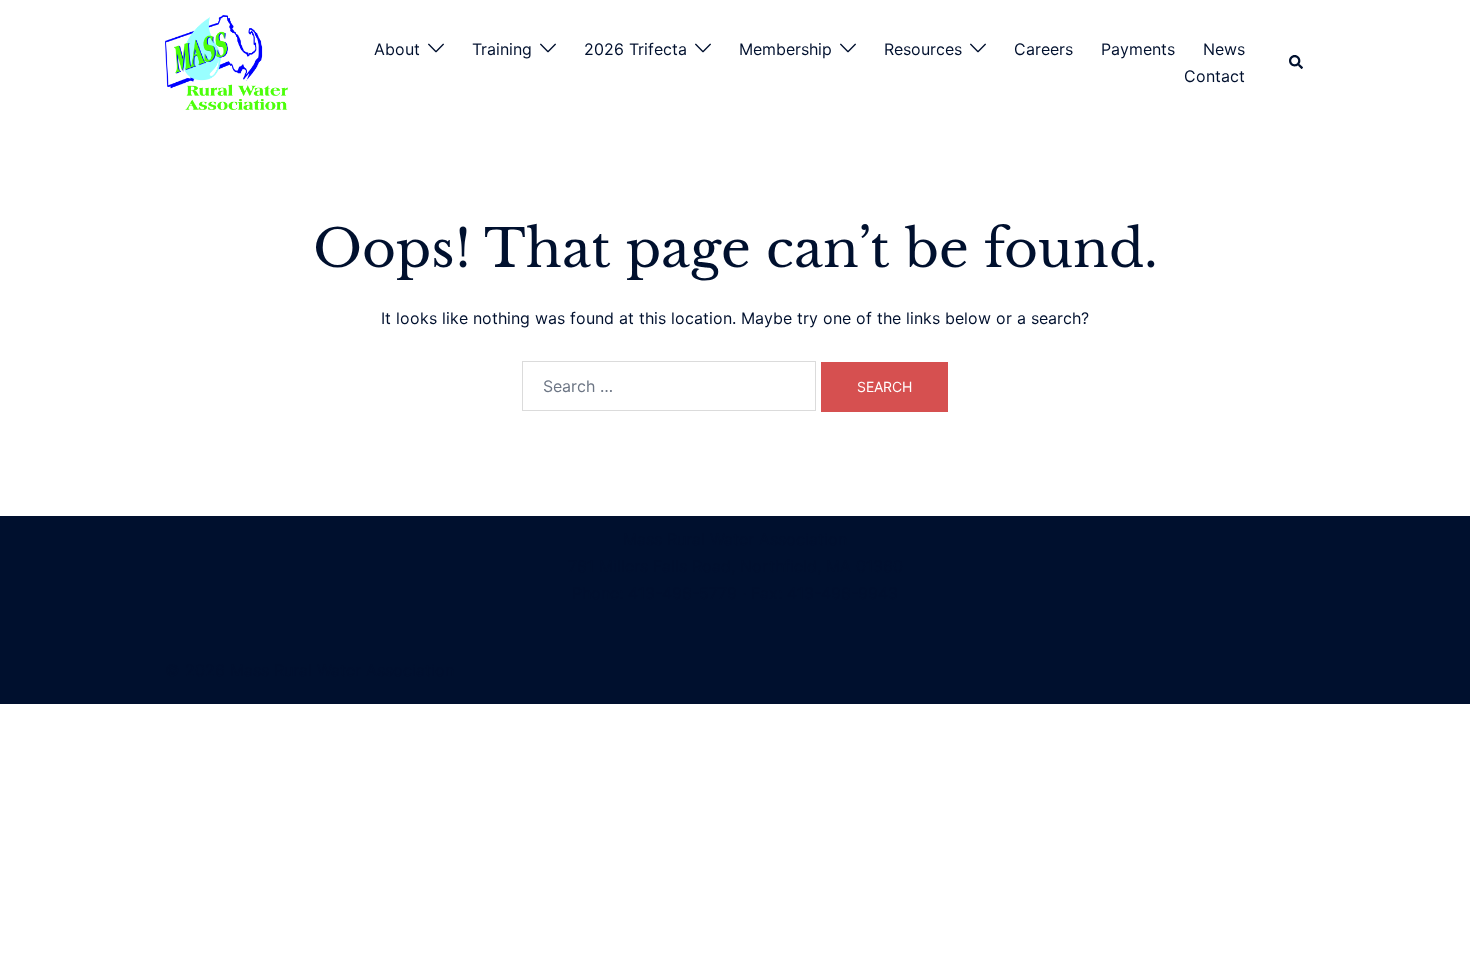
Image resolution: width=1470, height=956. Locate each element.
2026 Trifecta (635, 49)
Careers (1043, 49)
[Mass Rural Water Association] (226, 61)
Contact (1214, 76)
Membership (785, 49)
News (1224, 49)
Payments (1138, 49)
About (397, 49)
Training (502, 49)
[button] (1297, 63)
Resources (923, 49)
